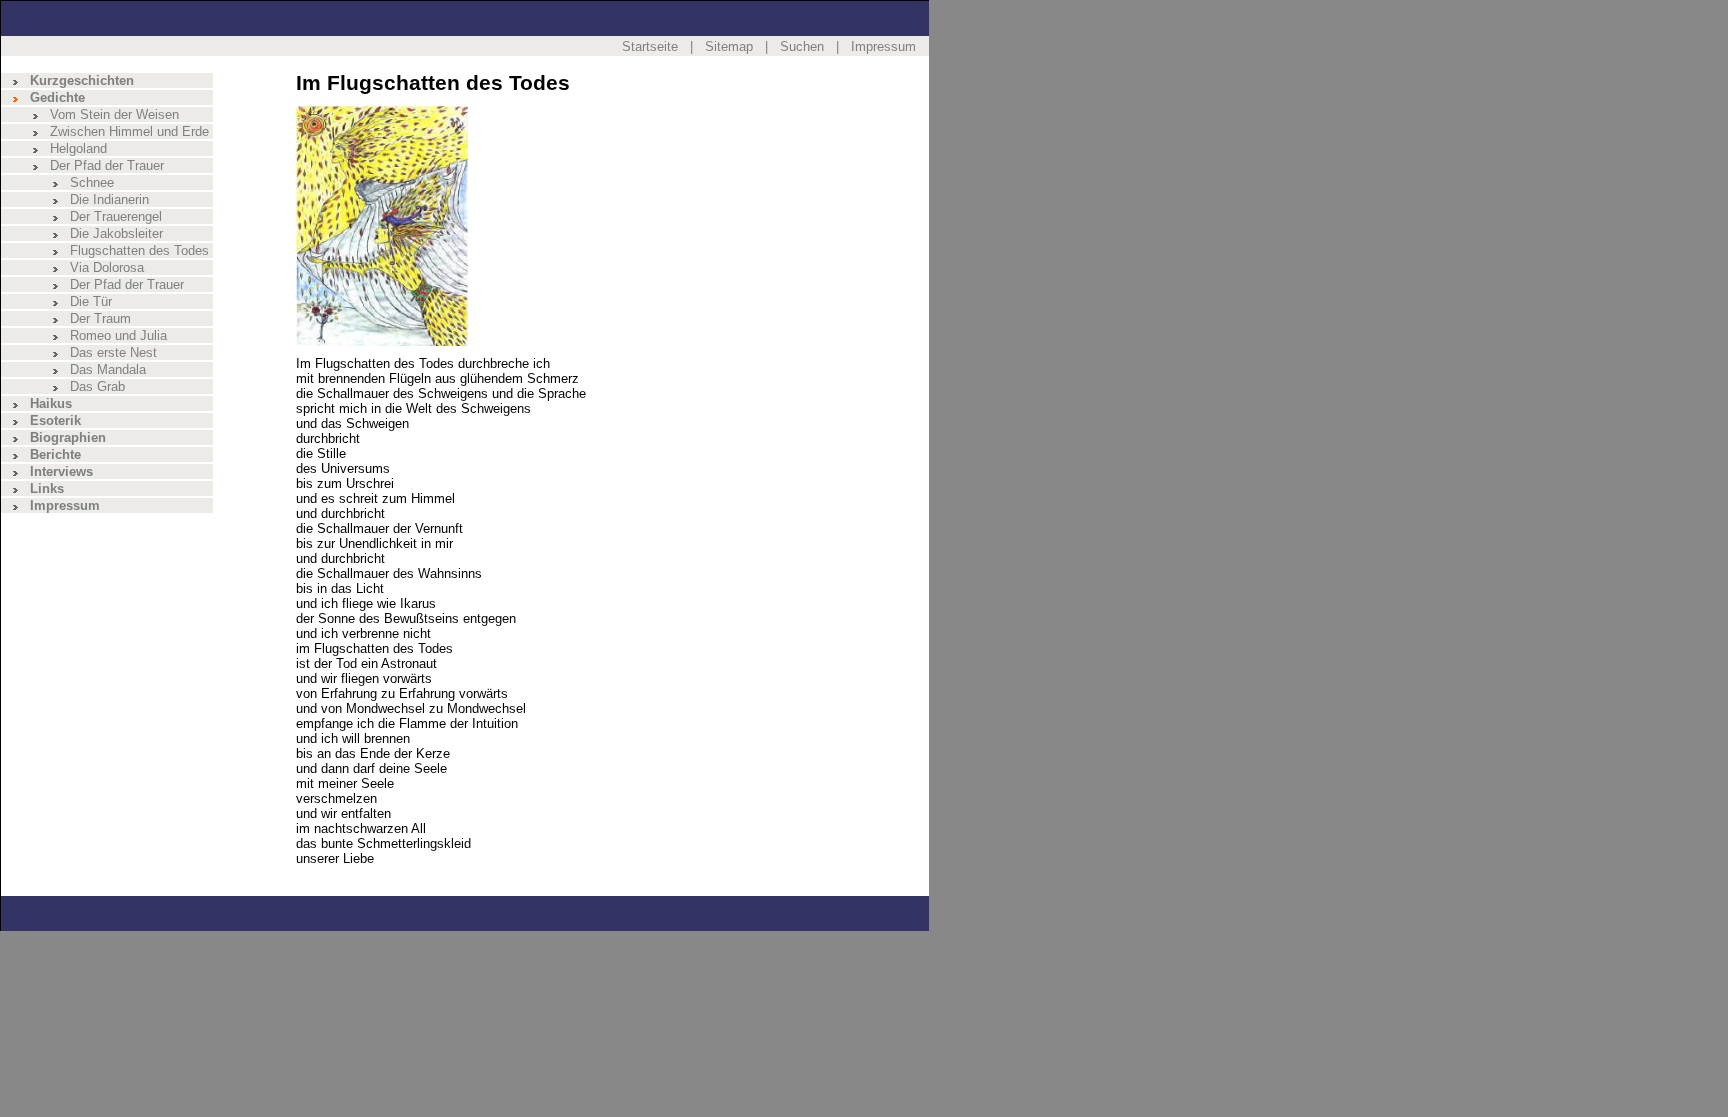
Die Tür (91, 301)
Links (47, 488)
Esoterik (55, 420)
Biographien (68, 437)
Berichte (55, 454)
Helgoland (78, 148)
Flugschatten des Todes (139, 250)
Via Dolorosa (107, 267)
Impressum (883, 46)
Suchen (802, 46)
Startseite (650, 46)
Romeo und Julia (118, 335)
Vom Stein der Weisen (114, 114)
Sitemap (729, 46)
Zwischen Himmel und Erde (129, 131)
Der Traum (100, 318)
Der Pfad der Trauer (107, 165)
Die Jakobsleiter (116, 233)
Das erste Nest (113, 352)
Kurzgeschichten (82, 80)
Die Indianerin (109, 199)
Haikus (51, 403)
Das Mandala (108, 369)
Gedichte (57, 97)
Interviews (61, 471)
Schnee (92, 182)
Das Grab (97, 386)
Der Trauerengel (116, 216)
